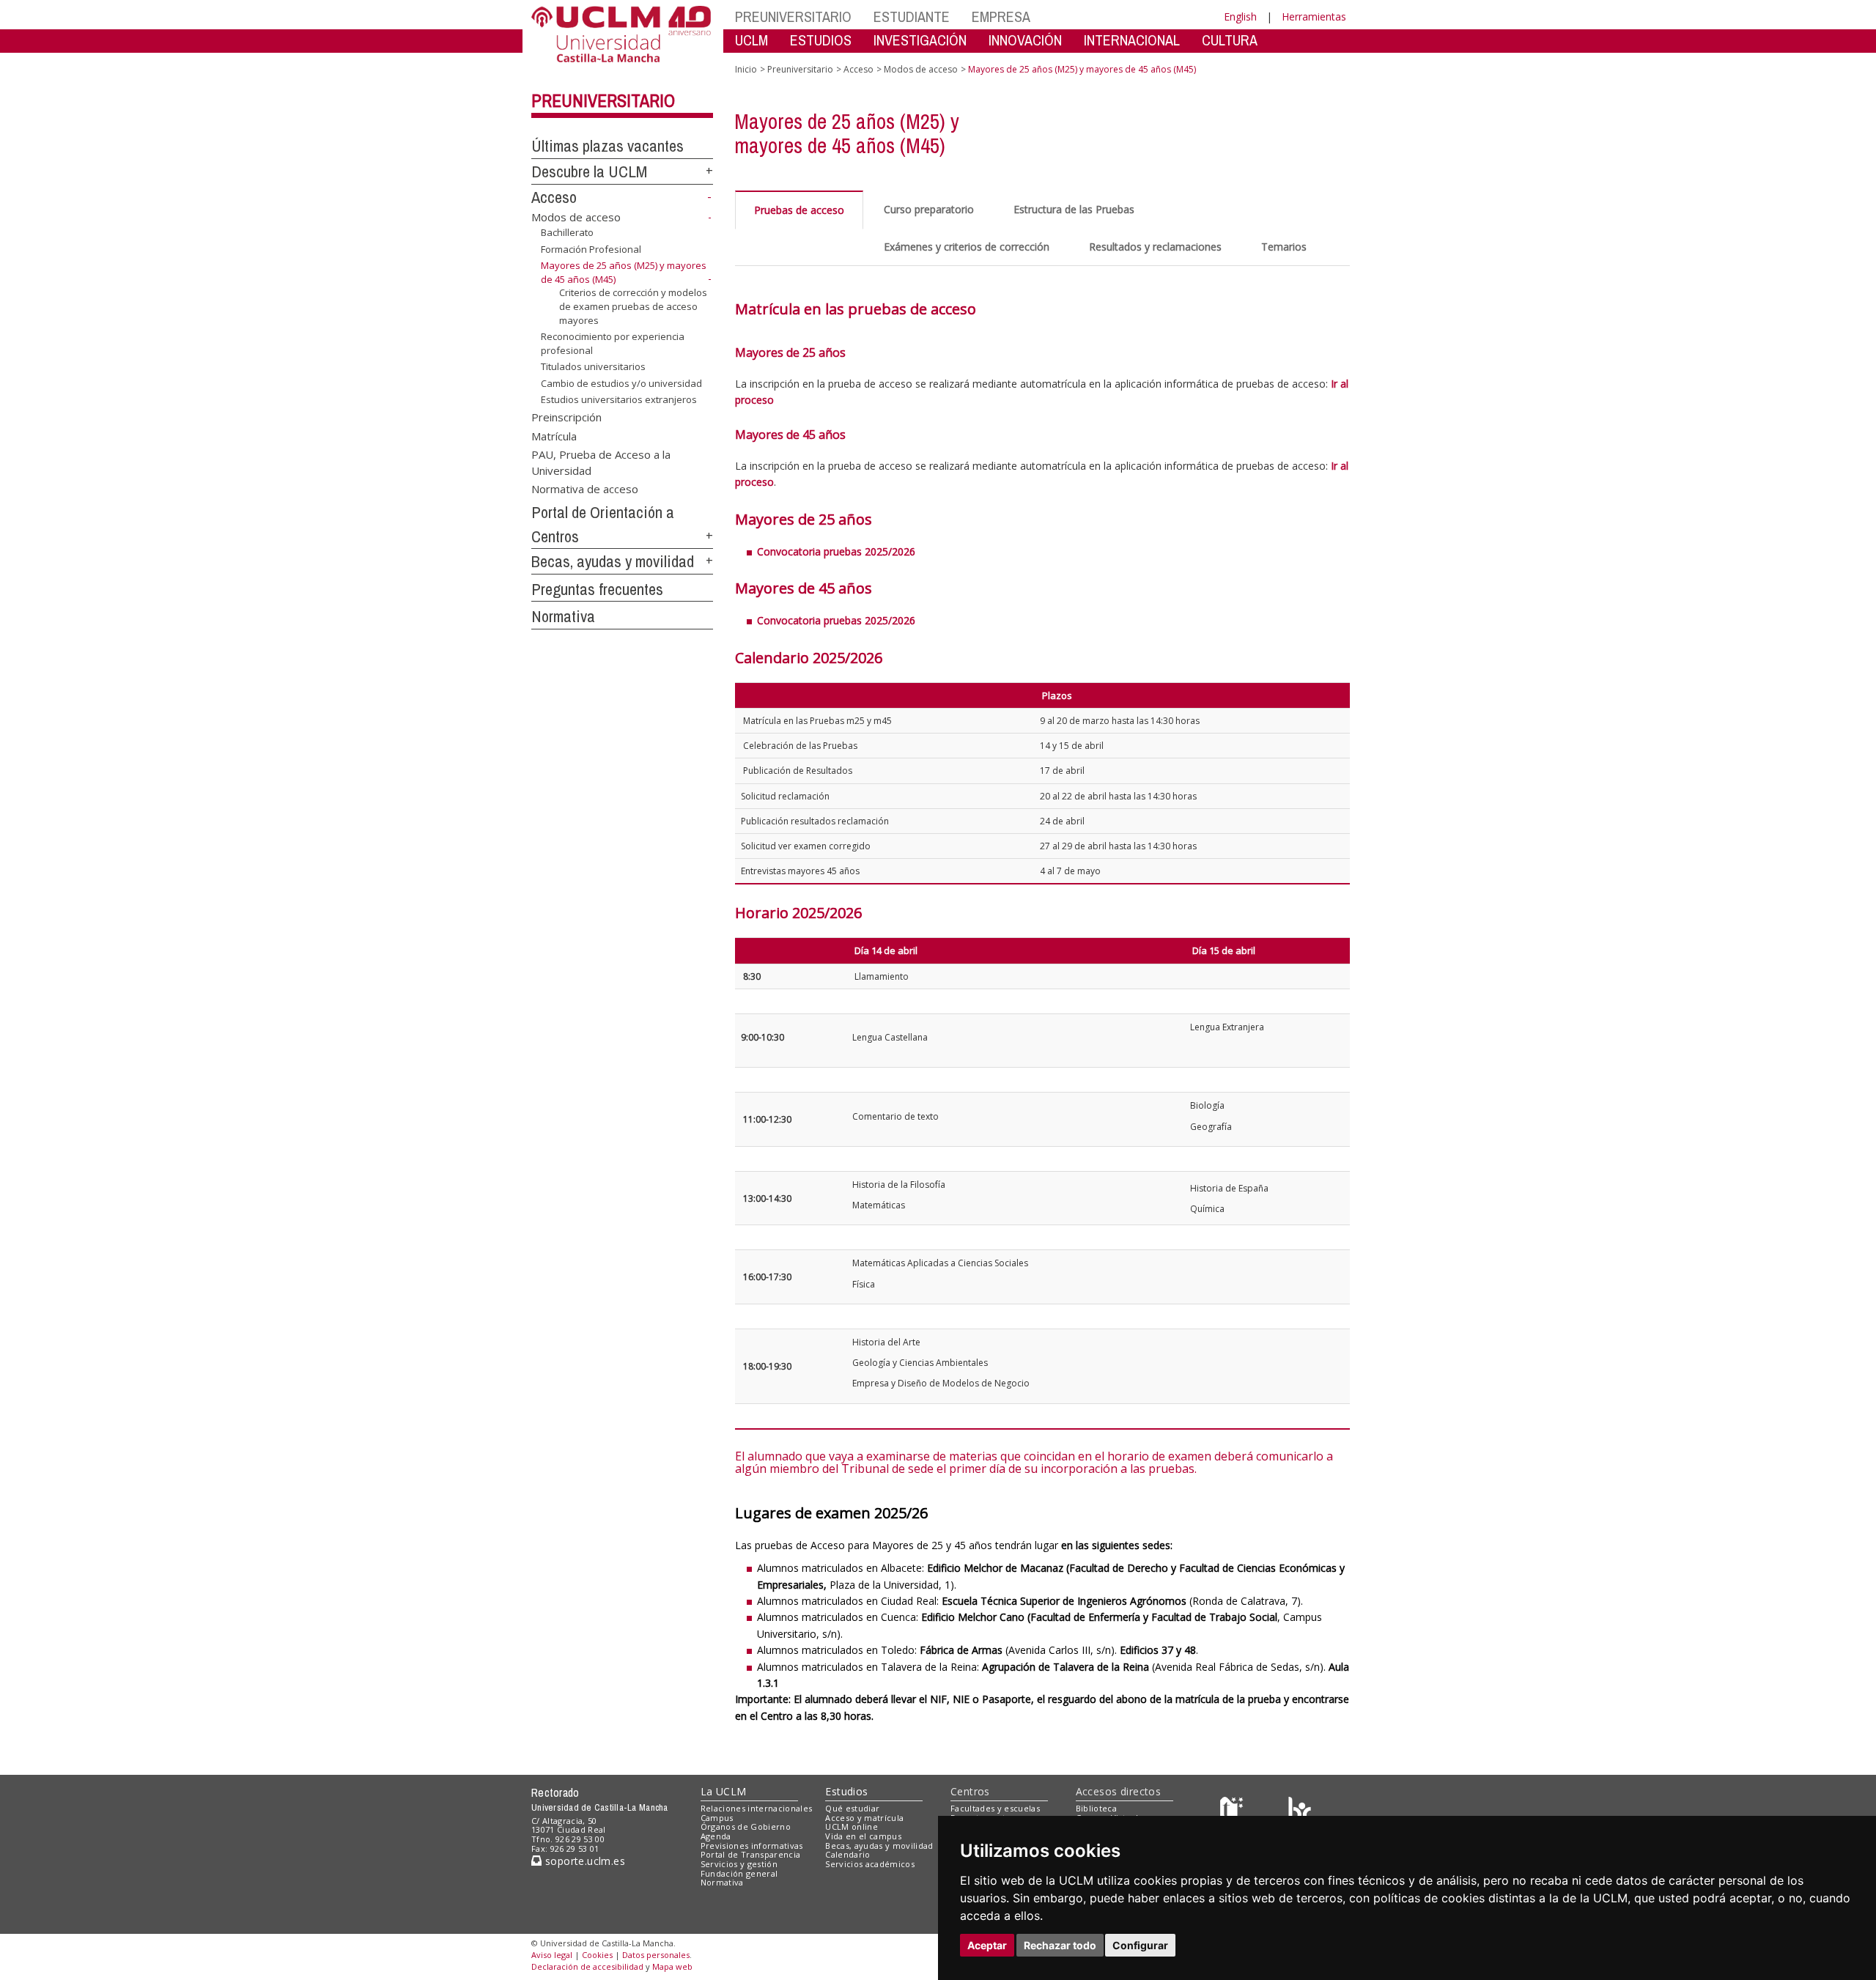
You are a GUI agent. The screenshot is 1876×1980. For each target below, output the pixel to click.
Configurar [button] (1140, 1945)
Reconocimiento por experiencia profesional (613, 343)
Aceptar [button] (987, 1945)
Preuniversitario (603, 100)
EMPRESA (1001, 16)
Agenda (716, 1836)
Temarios (1284, 247)
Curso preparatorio (929, 209)
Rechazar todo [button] (1060, 1945)
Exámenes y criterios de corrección (967, 247)
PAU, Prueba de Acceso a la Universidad (601, 462)
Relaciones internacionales (757, 1808)
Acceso (554, 197)
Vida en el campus (863, 1836)
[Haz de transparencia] (1234, 1811)
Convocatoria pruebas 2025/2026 (836, 551)
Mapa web (672, 1966)
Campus (717, 1818)
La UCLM (724, 1791)
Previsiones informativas (752, 1846)
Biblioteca (1096, 1808)
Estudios (846, 1791)
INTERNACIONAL (1132, 40)
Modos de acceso (576, 217)
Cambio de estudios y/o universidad (621, 383)
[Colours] (1300, 1811)
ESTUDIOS (821, 40)
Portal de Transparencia (751, 1854)
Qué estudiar (852, 1808)
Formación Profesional (591, 249)
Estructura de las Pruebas (1074, 209)
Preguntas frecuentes (597, 589)
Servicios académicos (870, 1864)
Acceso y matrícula (864, 1818)
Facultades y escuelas (995, 1808)
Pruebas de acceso (799, 210)
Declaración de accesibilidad (587, 1966)
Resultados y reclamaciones (1155, 247)
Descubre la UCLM (589, 171)
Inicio (746, 69)
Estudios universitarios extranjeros (619, 399)
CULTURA (1230, 40)
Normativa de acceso (585, 489)
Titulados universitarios (593, 366)
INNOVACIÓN (1025, 40)
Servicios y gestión (739, 1864)
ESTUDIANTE (912, 16)
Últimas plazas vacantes (608, 146)
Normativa (563, 616)
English (1240, 16)
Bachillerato (567, 232)
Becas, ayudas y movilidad (613, 561)
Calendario (847, 1854)
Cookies (597, 1955)
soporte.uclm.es (583, 1861)
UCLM (751, 40)
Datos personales (656, 1955)
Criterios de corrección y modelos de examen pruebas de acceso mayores (633, 306)
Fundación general (739, 1873)
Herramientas (1314, 16)
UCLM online (852, 1826)
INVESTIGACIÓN (920, 40)
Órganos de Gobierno (746, 1826)
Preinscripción (566, 417)
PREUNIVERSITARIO (793, 16)
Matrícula (554, 435)
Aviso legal (552, 1955)
